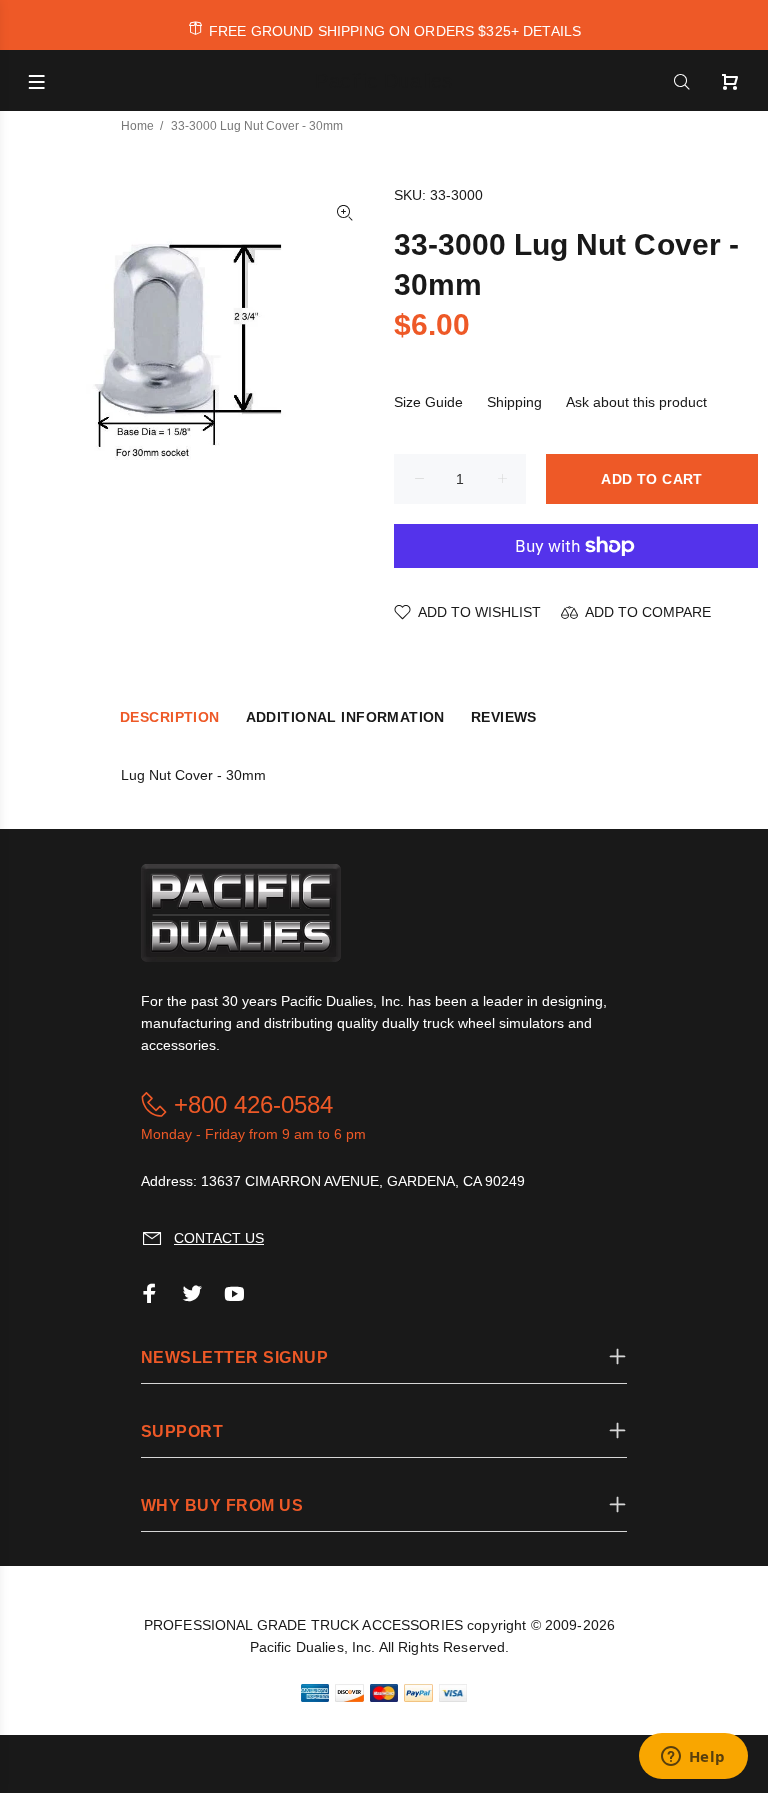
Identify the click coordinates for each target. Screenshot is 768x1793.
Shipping (514, 402)
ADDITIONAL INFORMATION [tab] (345, 717)
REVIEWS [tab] (504, 717)
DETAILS (552, 31)
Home (137, 126)
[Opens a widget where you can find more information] (693, 1758)
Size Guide (428, 402)
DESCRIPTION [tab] (170, 717)
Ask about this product (636, 402)
